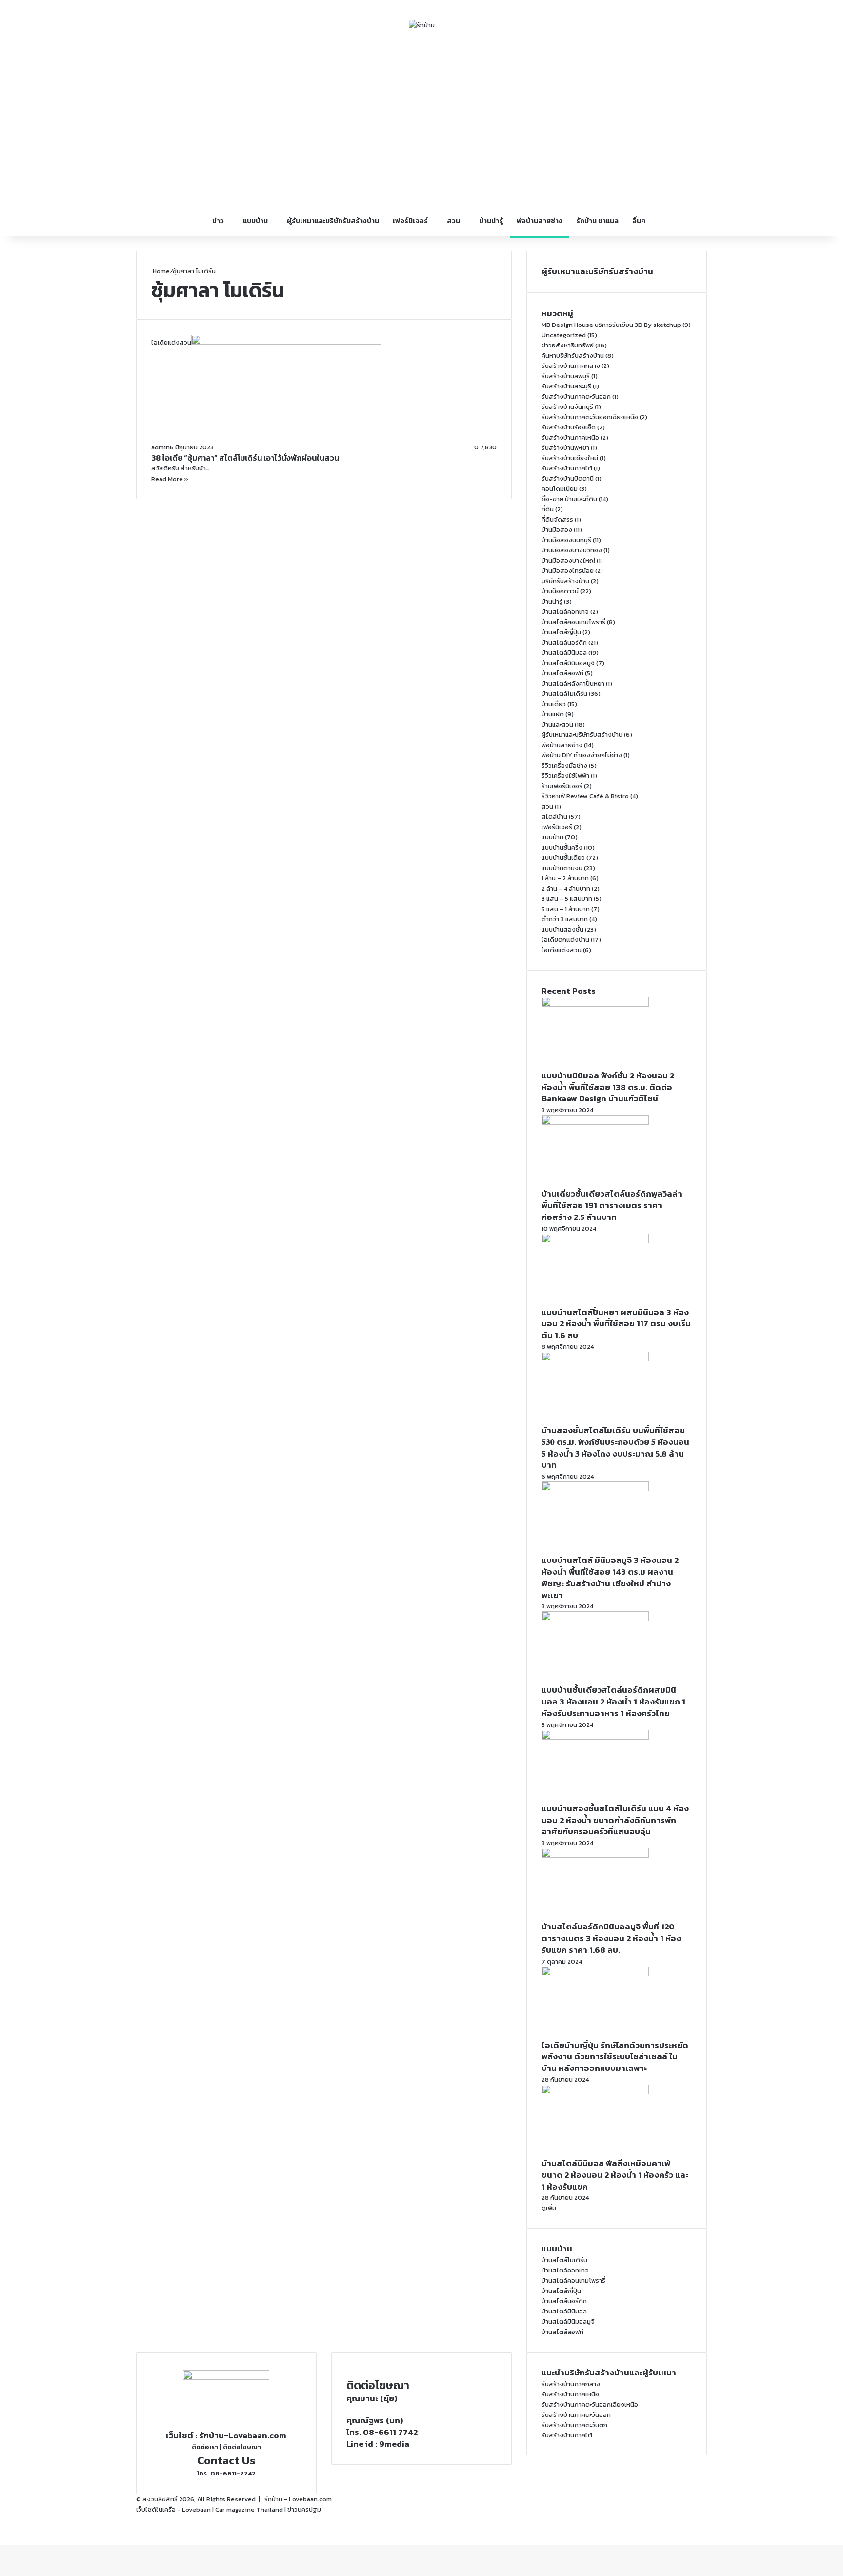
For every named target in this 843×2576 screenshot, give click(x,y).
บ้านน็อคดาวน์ (560, 591)
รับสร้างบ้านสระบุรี (566, 386)
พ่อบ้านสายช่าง (540, 221)
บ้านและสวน (557, 724)
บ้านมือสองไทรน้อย (568, 571)
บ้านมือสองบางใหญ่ (568, 560)
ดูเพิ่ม (549, 2208)
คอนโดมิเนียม (560, 489)
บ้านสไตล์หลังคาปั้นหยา (573, 683)
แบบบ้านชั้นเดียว (563, 858)
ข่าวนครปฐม (304, 2509)
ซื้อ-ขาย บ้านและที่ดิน (569, 499)
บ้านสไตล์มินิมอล (564, 653)
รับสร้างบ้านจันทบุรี (567, 407)
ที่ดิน (548, 509)
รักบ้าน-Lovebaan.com (243, 2435)
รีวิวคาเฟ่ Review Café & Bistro (585, 796)
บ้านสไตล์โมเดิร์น (564, 694)
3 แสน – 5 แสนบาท (567, 899)
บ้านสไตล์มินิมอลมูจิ (568, 663)
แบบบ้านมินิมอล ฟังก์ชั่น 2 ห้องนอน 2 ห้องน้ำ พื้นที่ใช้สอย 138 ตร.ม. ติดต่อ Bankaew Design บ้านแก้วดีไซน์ (608, 1087)
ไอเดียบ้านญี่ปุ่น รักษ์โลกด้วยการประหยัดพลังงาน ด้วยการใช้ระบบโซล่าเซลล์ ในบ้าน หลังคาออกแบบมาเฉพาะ (615, 2057)
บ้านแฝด (553, 714)
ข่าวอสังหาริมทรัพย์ (568, 345)
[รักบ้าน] (422, 25)
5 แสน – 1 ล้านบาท (566, 909)
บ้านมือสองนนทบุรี (566, 540)
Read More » (170, 479)
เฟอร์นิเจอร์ (410, 221)
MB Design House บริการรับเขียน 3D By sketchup (611, 325)
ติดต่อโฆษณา (242, 2447)
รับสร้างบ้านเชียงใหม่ (570, 458)
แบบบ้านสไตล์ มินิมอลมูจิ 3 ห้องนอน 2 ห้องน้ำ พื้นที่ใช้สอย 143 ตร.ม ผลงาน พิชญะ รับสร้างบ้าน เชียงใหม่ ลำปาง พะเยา (610, 1577)
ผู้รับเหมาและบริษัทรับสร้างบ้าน (333, 221)
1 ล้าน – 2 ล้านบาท (565, 878)
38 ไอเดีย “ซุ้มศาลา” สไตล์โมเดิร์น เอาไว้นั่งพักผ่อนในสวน (245, 458)
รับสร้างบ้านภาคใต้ (567, 468)
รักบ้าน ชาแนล (597, 221)
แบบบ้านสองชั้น (562, 929)
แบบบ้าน (255, 221)
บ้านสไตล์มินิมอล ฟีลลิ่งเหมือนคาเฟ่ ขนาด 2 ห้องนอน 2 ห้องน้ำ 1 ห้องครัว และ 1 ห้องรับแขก (615, 2175)
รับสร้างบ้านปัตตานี (568, 478)
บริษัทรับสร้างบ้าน (565, 581)
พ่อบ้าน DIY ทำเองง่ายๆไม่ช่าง (582, 755)
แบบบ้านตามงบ (562, 868)
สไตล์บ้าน (554, 817)
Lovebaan (196, 2509)
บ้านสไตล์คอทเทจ (565, 612)
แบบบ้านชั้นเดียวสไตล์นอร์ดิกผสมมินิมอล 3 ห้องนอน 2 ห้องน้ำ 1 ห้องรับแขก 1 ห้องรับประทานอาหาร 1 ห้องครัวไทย (613, 1702)
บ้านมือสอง (557, 530)
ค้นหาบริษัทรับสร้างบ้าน (573, 355)
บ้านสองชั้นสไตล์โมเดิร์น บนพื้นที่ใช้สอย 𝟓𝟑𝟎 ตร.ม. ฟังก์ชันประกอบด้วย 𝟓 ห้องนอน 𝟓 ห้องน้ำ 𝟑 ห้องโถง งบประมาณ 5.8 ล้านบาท (615, 1448)
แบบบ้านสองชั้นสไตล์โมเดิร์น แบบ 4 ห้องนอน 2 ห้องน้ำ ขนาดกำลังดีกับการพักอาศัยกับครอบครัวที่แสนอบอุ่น (615, 1820)
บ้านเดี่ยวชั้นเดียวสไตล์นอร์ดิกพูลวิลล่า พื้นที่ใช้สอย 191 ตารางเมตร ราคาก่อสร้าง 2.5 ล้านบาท (612, 1205)
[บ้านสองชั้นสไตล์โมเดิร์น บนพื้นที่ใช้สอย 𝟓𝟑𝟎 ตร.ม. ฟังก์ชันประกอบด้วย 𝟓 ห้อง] (595, 1359)
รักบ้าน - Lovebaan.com (298, 2499)
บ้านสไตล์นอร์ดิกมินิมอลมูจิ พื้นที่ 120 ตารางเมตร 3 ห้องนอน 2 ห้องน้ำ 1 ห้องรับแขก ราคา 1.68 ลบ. (611, 1938)
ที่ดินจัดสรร (557, 519)
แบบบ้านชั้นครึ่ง (562, 847)
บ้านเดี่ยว (554, 704)
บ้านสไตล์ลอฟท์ (562, 673)
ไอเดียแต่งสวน (562, 950)
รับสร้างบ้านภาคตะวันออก (576, 396)
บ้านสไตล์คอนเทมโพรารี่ (573, 622)
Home (161, 271)
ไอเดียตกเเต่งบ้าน (565, 940)
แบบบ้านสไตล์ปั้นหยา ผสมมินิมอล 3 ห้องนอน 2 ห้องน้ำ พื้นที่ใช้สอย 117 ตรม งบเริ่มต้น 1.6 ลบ (616, 1324)
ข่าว (218, 221)
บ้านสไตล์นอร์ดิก (564, 642)
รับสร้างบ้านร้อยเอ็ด (569, 427)
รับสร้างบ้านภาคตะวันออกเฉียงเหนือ (590, 417)
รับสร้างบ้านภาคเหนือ (570, 437)
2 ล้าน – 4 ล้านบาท (566, 888)
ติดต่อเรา (205, 2447)
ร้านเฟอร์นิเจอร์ (562, 786)
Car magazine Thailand (249, 2509)
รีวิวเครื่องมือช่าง (564, 765)
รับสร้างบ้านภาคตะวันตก (574, 2425)
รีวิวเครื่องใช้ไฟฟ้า (565, 776)
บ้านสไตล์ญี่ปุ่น (561, 632)
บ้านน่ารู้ (491, 221)
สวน (453, 221)
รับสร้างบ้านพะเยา (565, 448)
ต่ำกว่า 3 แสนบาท (565, 919)
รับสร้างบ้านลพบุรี (566, 376)
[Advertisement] (421, 118)
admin (161, 447)
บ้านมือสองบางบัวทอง (572, 550)
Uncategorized (564, 335)
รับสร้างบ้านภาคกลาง (571, 366)
